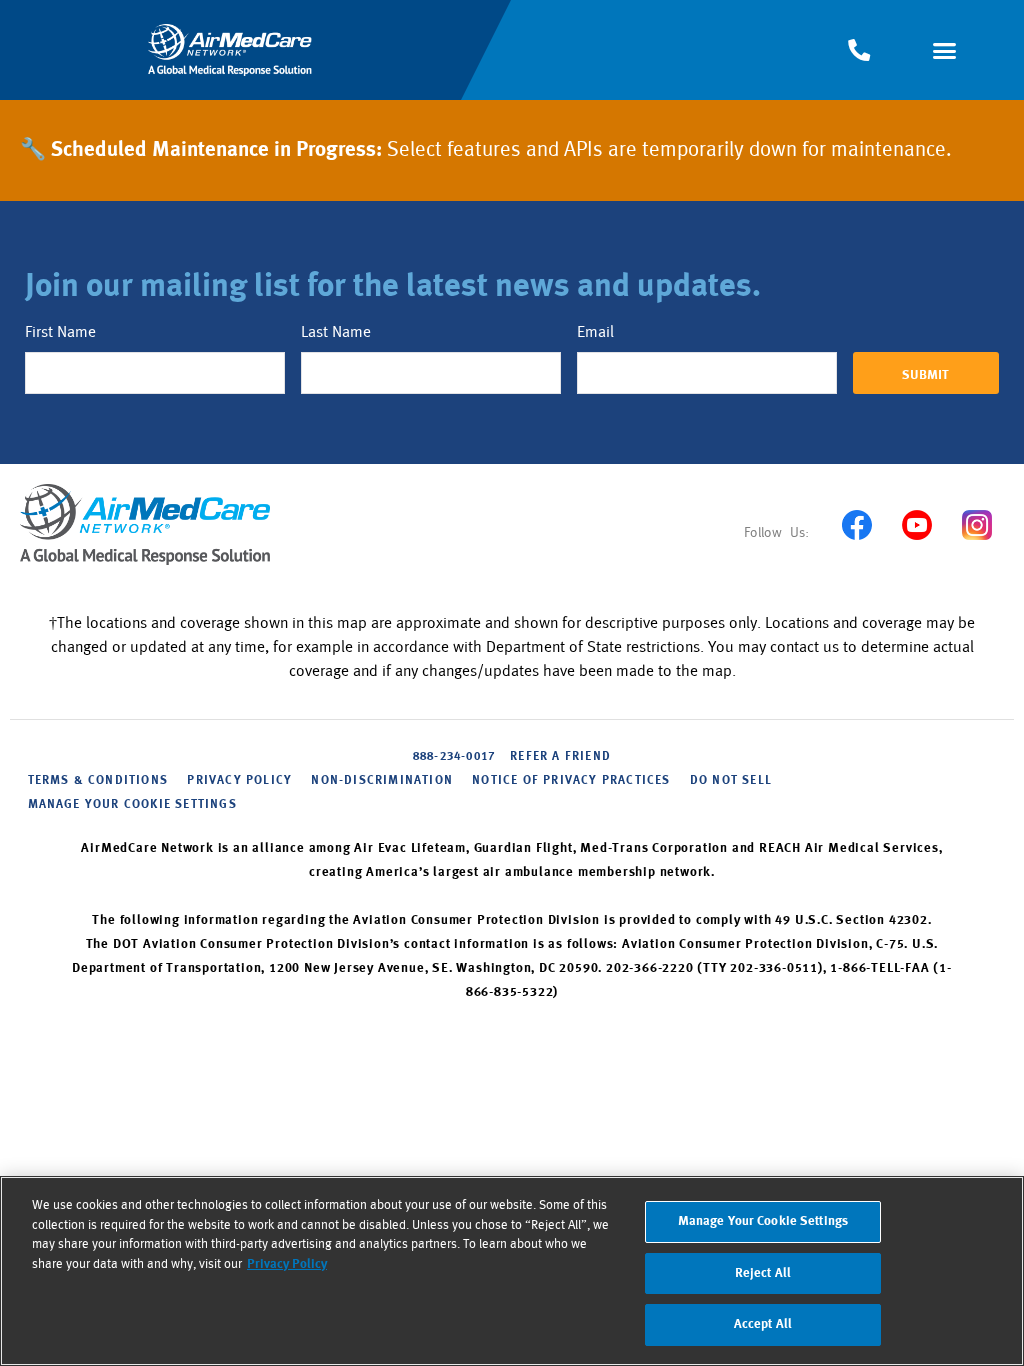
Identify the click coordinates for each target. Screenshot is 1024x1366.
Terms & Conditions (98, 781)
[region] (512, 1271)
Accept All (763, 1324)
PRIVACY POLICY (239, 781)
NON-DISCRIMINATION (382, 781)
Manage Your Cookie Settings (132, 805)
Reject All (763, 1273)
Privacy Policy (287, 1264)
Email (595, 332)
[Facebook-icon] (856, 524)
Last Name (336, 332)
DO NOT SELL (731, 781)
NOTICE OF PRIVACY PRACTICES (571, 781)
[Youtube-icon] (916, 524)
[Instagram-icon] (976, 524)
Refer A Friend (560, 757)
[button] (944, 50)
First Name (60, 332)
